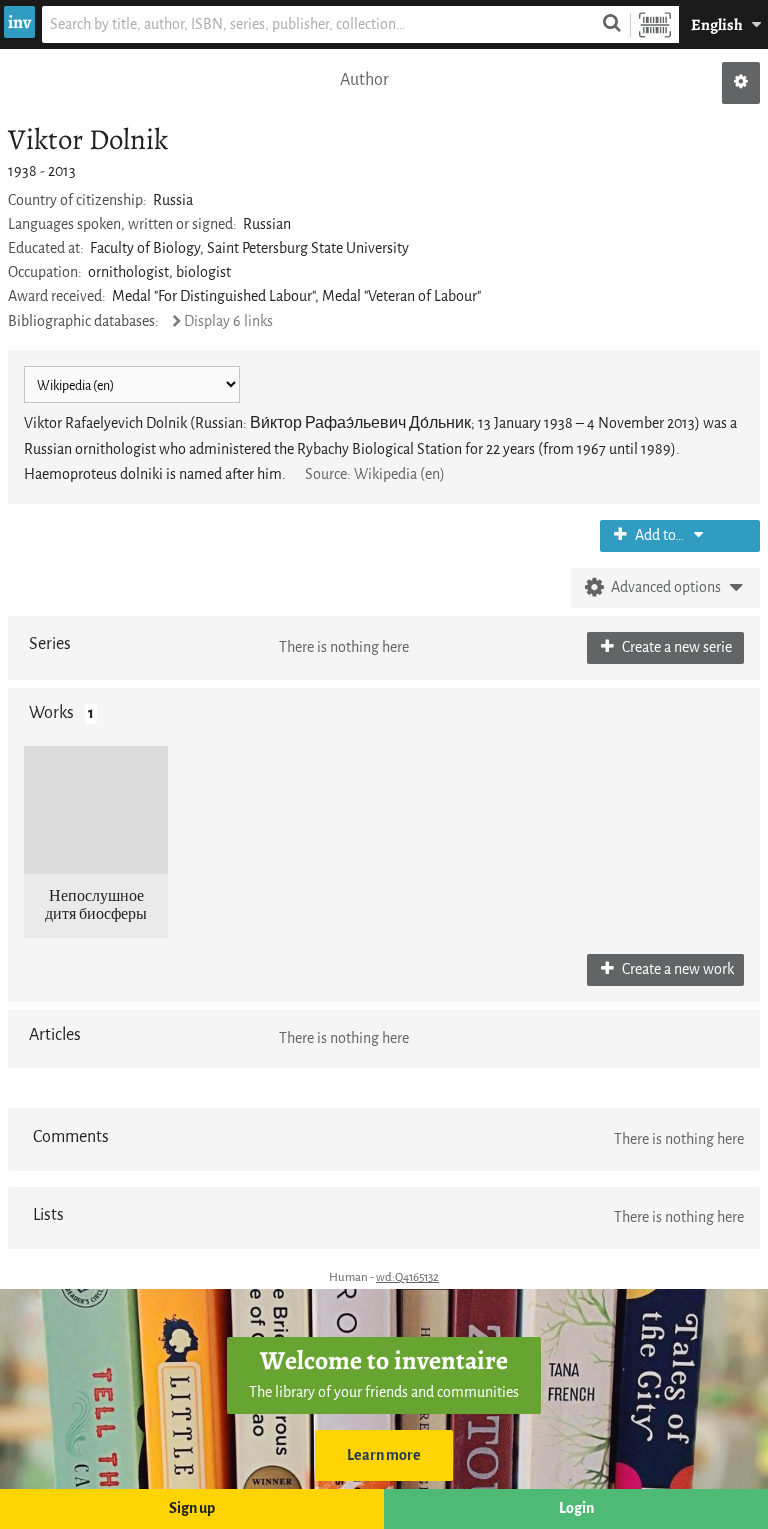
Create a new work (676, 969)
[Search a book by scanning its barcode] (655, 24)
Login (576, 1508)
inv (19, 22)
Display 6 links (228, 321)
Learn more (384, 1455)
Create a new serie (675, 647)
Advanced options (666, 587)
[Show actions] (741, 83)
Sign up (192, 1508)
